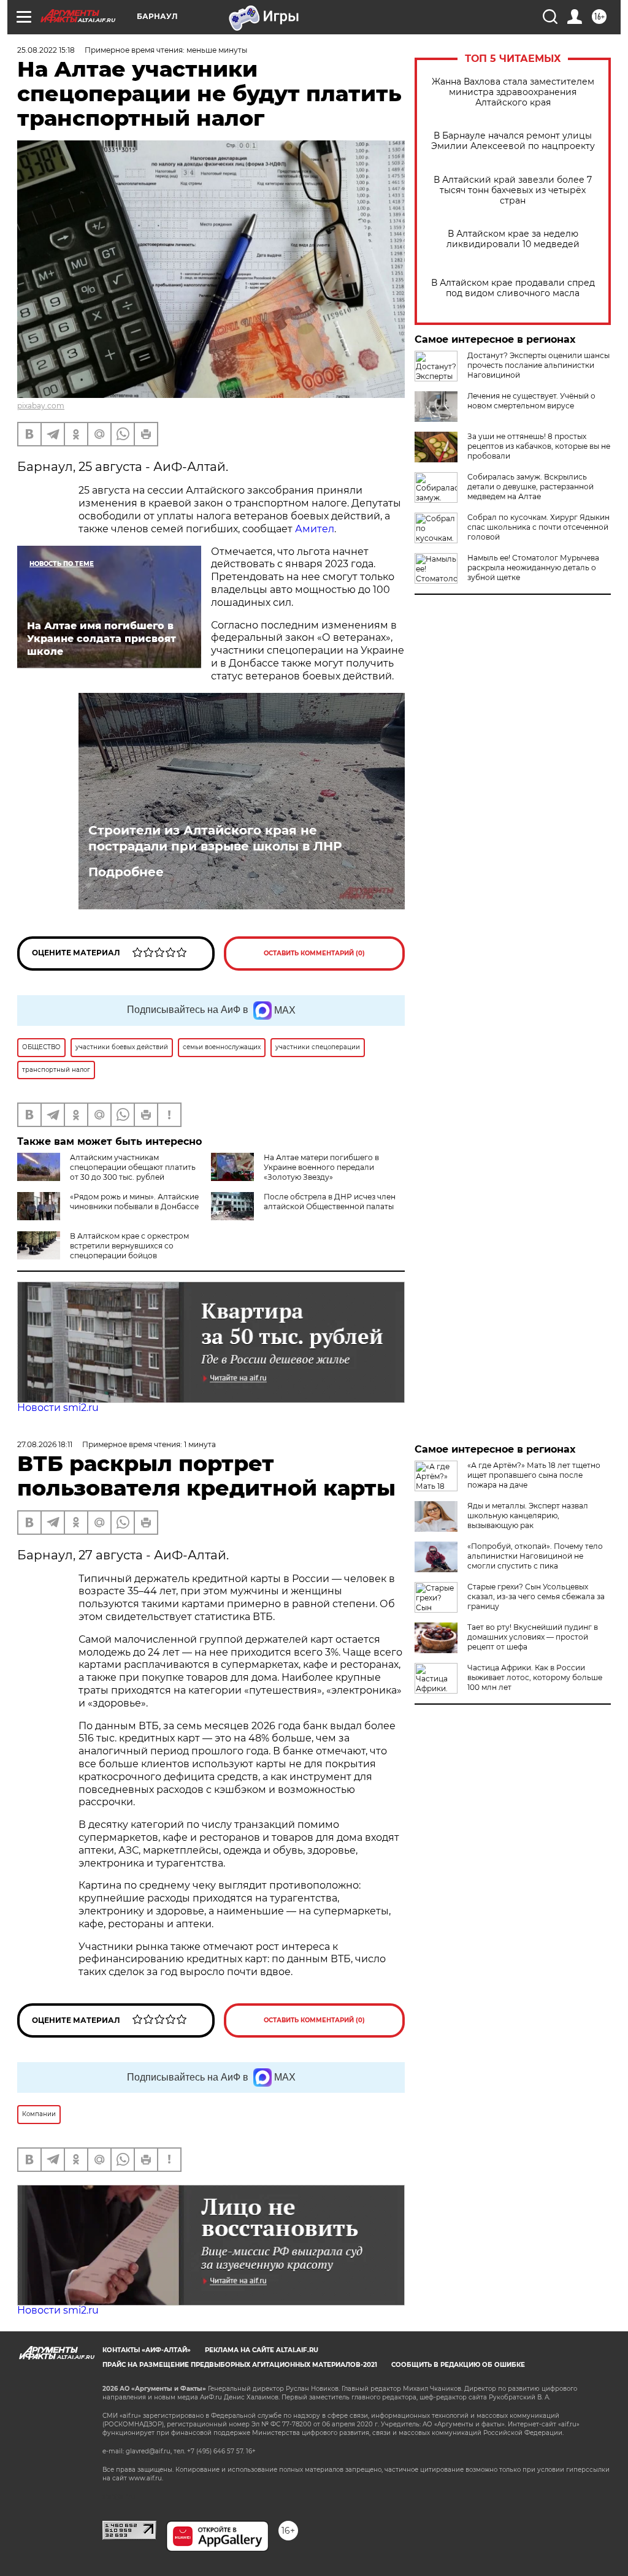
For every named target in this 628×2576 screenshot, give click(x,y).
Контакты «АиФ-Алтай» (147, 2350)
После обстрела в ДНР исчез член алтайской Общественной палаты (330, 1202)
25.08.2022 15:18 (46, 50)
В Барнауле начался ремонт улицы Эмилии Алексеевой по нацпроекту (513, 141)
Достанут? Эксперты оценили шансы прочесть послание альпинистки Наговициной (538, 365)
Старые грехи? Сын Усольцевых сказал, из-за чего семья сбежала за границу (536, 1596)
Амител (315, 529)
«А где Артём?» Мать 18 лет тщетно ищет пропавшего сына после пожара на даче (534, 1475)
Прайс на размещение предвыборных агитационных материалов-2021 (240, 2365)
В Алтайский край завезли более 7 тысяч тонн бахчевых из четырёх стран (513, 190)
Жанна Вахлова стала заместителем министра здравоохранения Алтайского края (513, 92)
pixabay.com (41, 406)
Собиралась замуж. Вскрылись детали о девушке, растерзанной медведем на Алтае (530, 487)
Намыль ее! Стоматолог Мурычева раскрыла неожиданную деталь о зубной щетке (533, 568)
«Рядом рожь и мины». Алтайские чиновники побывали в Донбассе (134, 1202)
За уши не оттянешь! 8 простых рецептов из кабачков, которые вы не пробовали (539, 446)
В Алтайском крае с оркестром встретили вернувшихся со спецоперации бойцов (129, 1246)
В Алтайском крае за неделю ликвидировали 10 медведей (513, 239)
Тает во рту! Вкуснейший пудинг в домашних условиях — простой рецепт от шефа (533, 1637)
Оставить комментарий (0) (314, 953)
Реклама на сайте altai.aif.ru (262, 2350)
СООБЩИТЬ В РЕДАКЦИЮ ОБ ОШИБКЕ (458, 2365)
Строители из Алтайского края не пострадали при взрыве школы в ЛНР (215, 838)
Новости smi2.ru (58, 1408)
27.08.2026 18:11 (45, 1444)
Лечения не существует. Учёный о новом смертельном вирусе (531, 401)
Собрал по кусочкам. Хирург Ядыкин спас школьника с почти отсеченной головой (538, 527)
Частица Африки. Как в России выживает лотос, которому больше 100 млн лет (535, 1677)
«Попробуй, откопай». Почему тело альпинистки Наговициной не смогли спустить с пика (535, 1556)
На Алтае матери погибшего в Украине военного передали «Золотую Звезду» (321, 1167)
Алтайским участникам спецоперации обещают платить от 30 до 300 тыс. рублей (133, 1167)
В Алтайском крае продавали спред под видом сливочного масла (513, 288)
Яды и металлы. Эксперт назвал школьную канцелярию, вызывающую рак (528, 1515)
